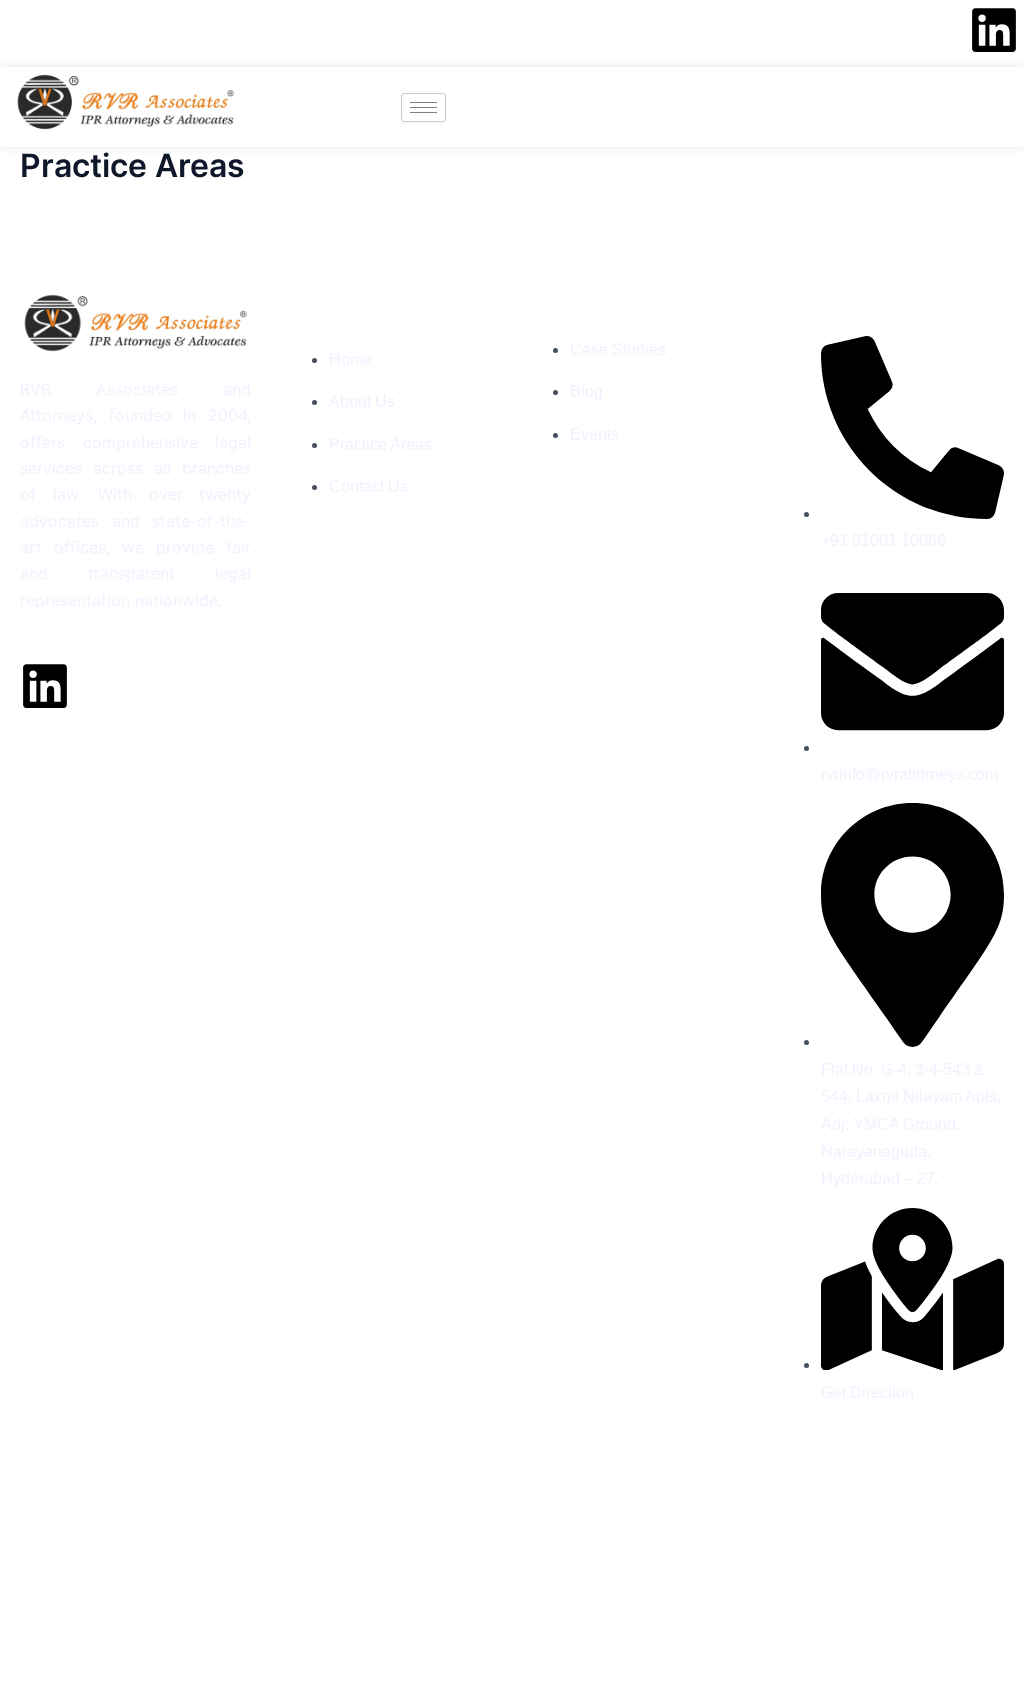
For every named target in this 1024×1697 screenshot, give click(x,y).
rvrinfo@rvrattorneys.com (248, 33)
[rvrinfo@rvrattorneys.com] (159, 33)
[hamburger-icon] (423, 107)
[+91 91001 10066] (12, 33)
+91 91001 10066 (79, 33)
